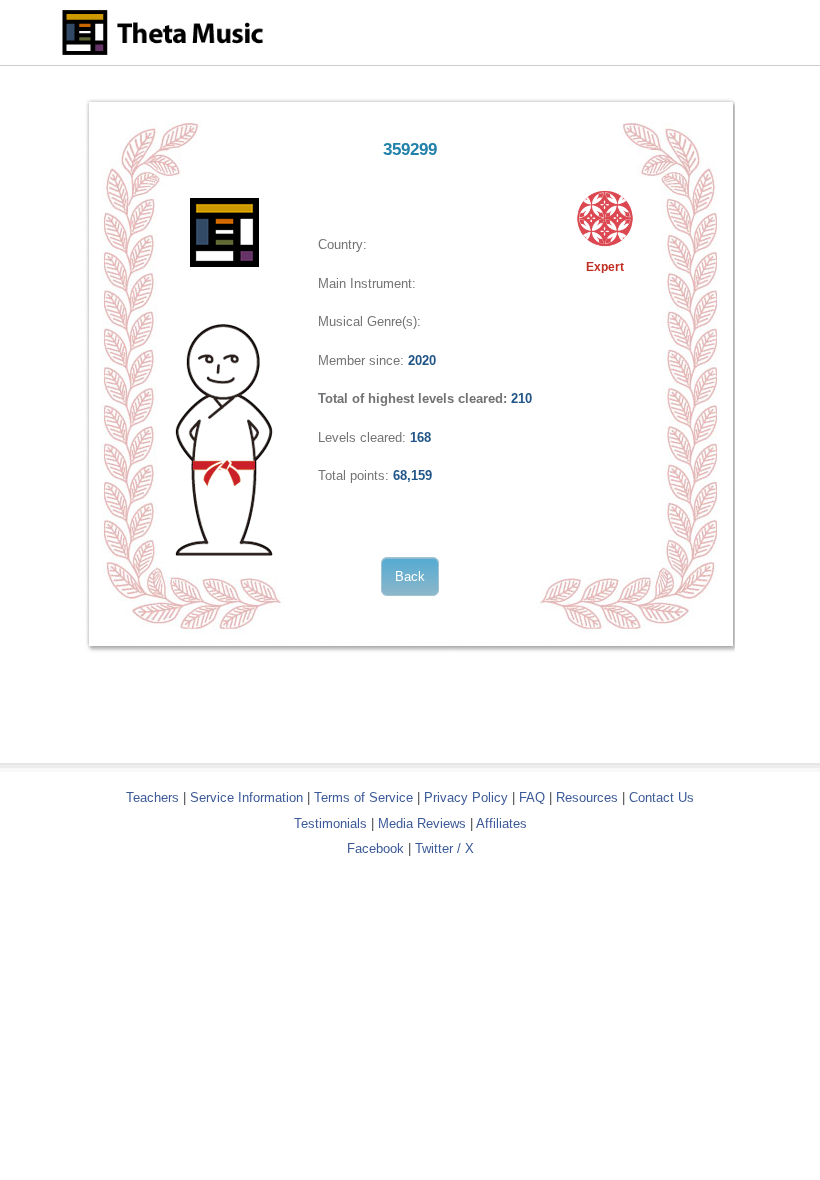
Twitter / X (444, 848)
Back (410, 576)
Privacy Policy (466, 797)
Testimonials (330, 823)
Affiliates (501, 823)
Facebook (375, 848)
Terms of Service (363, 797)
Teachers (154, 797)
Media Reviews (422, 823)
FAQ (532, 797)
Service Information (246, 797)
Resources (587, 797)
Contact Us (661, 797)
